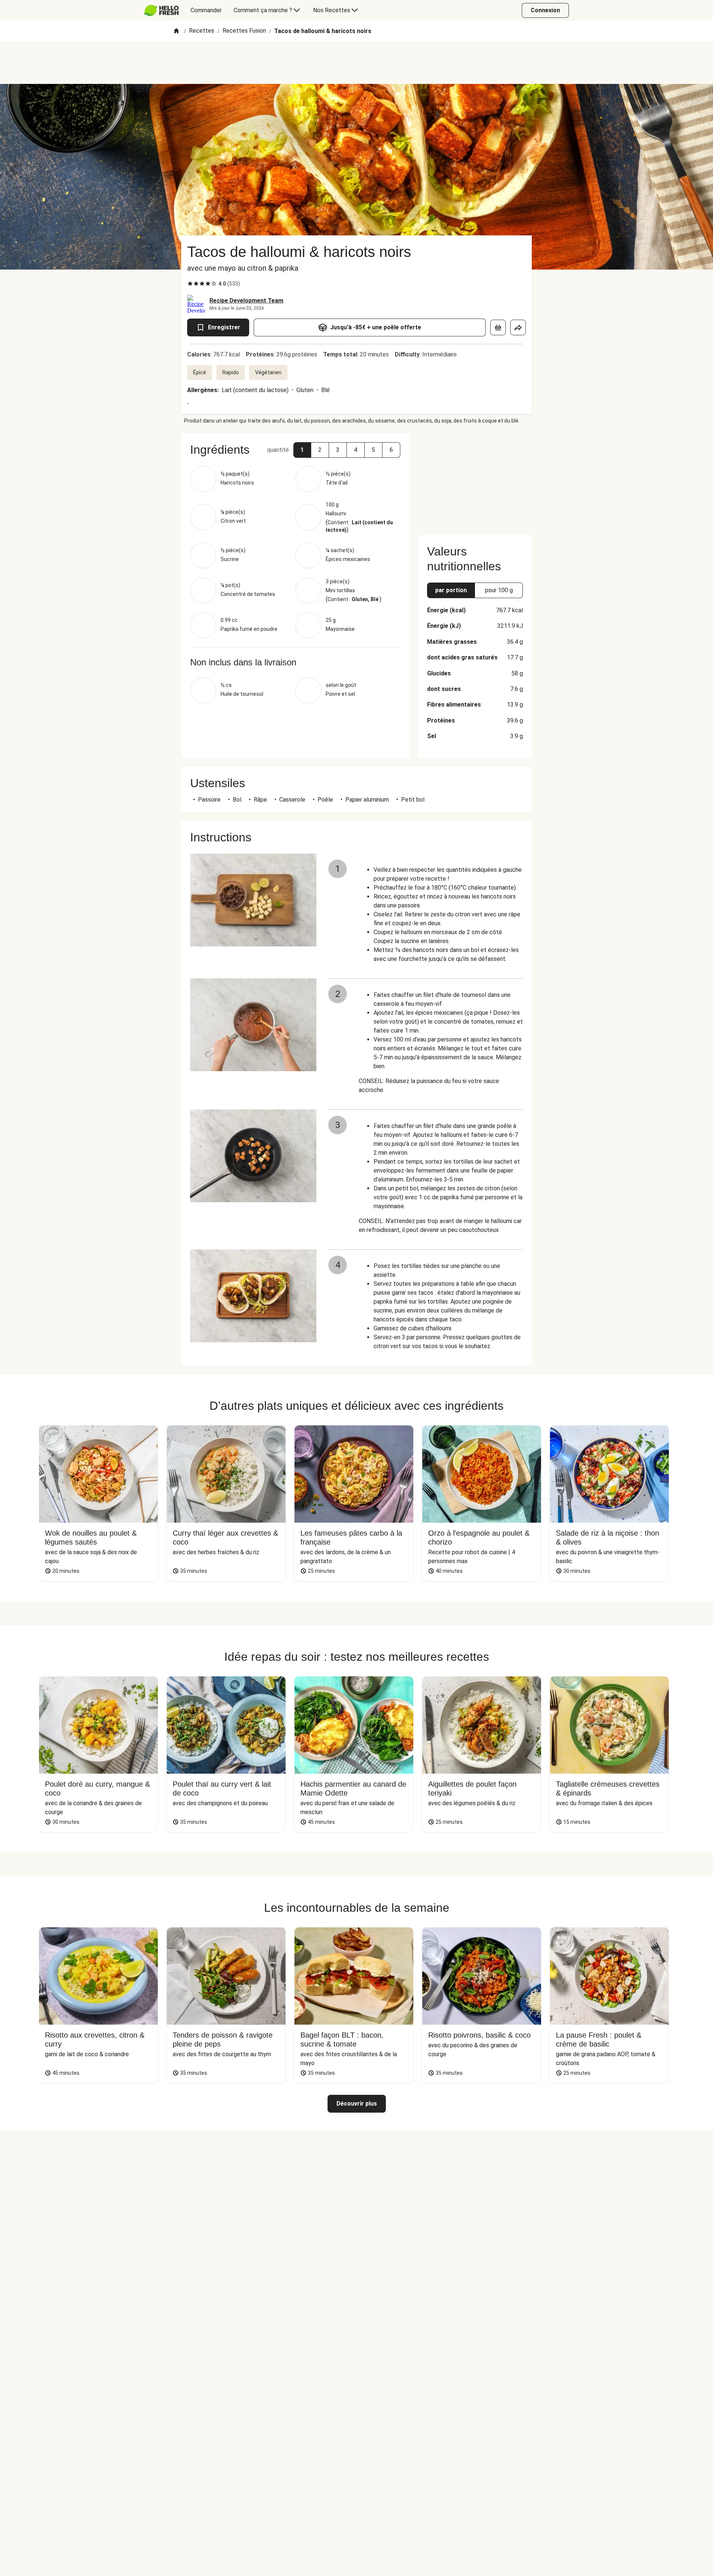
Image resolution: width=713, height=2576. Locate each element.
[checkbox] (190, 284)
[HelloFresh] (161, 10)
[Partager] (518, 327)
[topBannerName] (356, 63)
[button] (302, 450)
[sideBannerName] (475, 480)
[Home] (176, 31)
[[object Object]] (498, 327)
